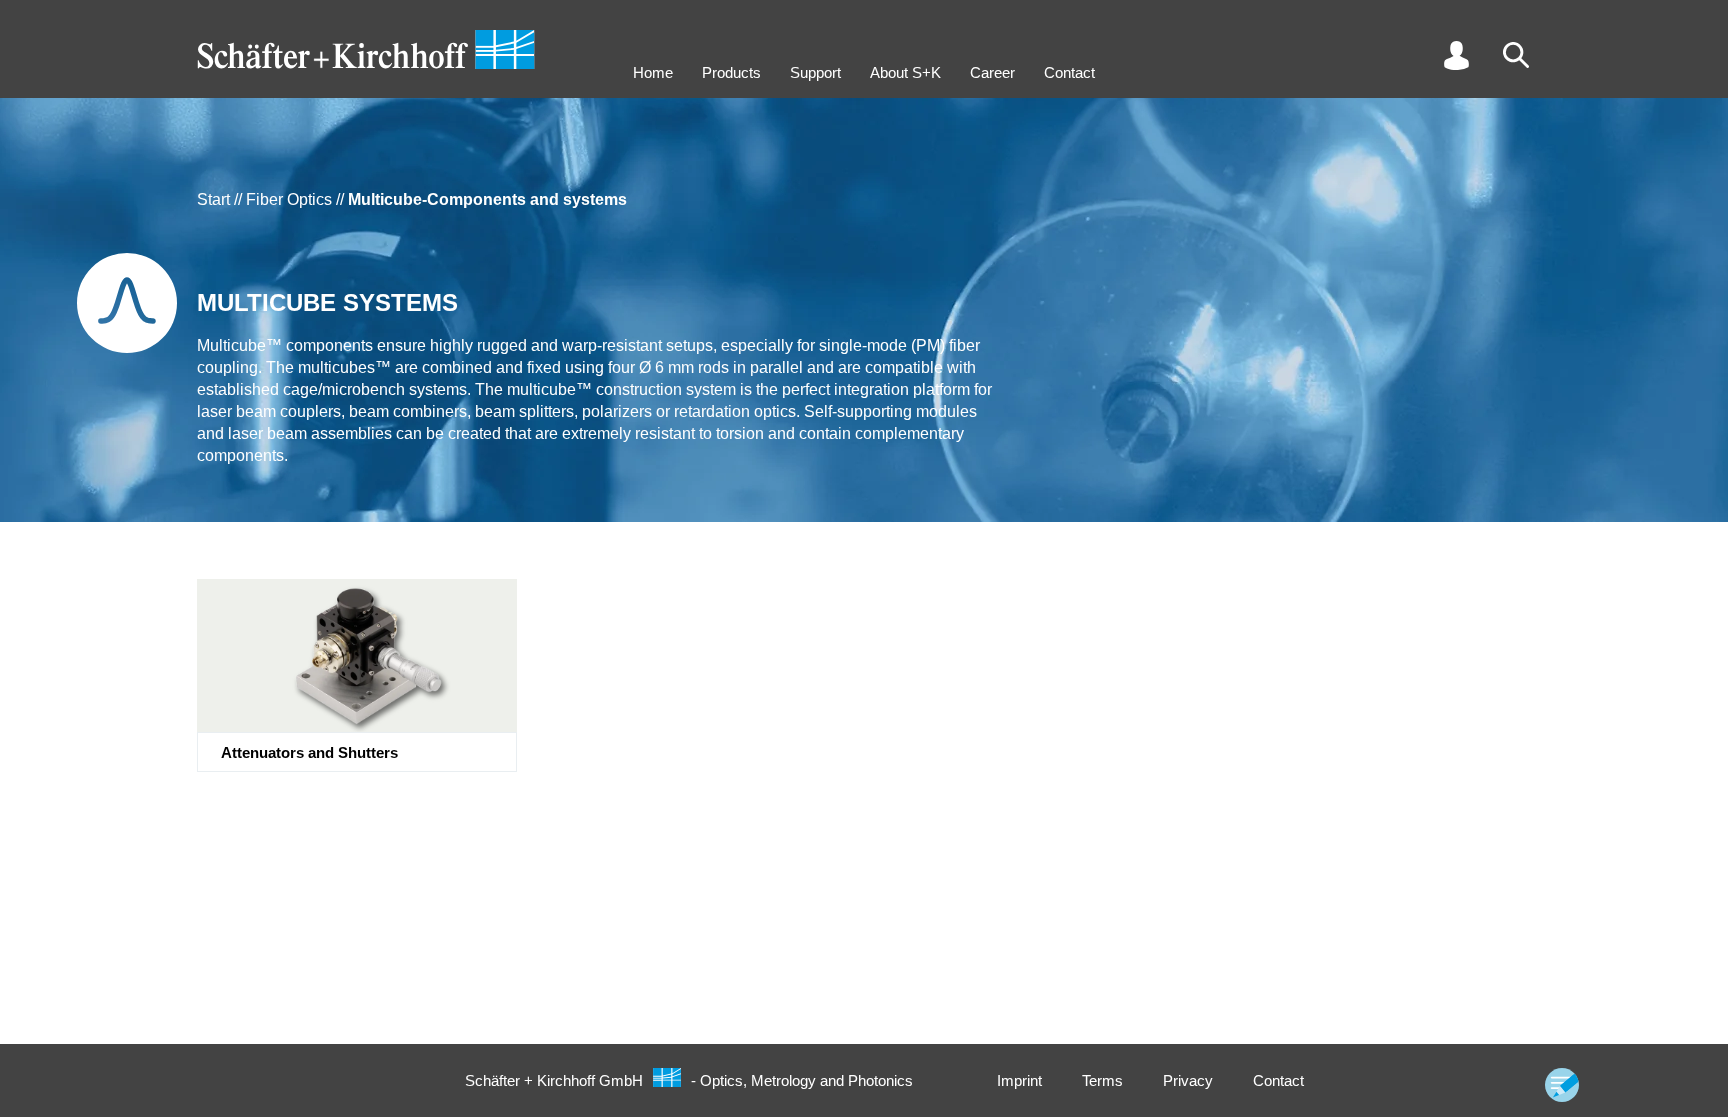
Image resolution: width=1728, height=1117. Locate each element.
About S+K (905, 72)
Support (815, 72)
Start (213, 199)
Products (731, 72)
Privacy (1188, 1080)
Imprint (1019, 1080)
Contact (1069, 72)
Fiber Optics (289, 199)
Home (653, 72)
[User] (1456, 55)
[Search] (1516, 55)
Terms (1102, 1080)
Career (992, 72)
